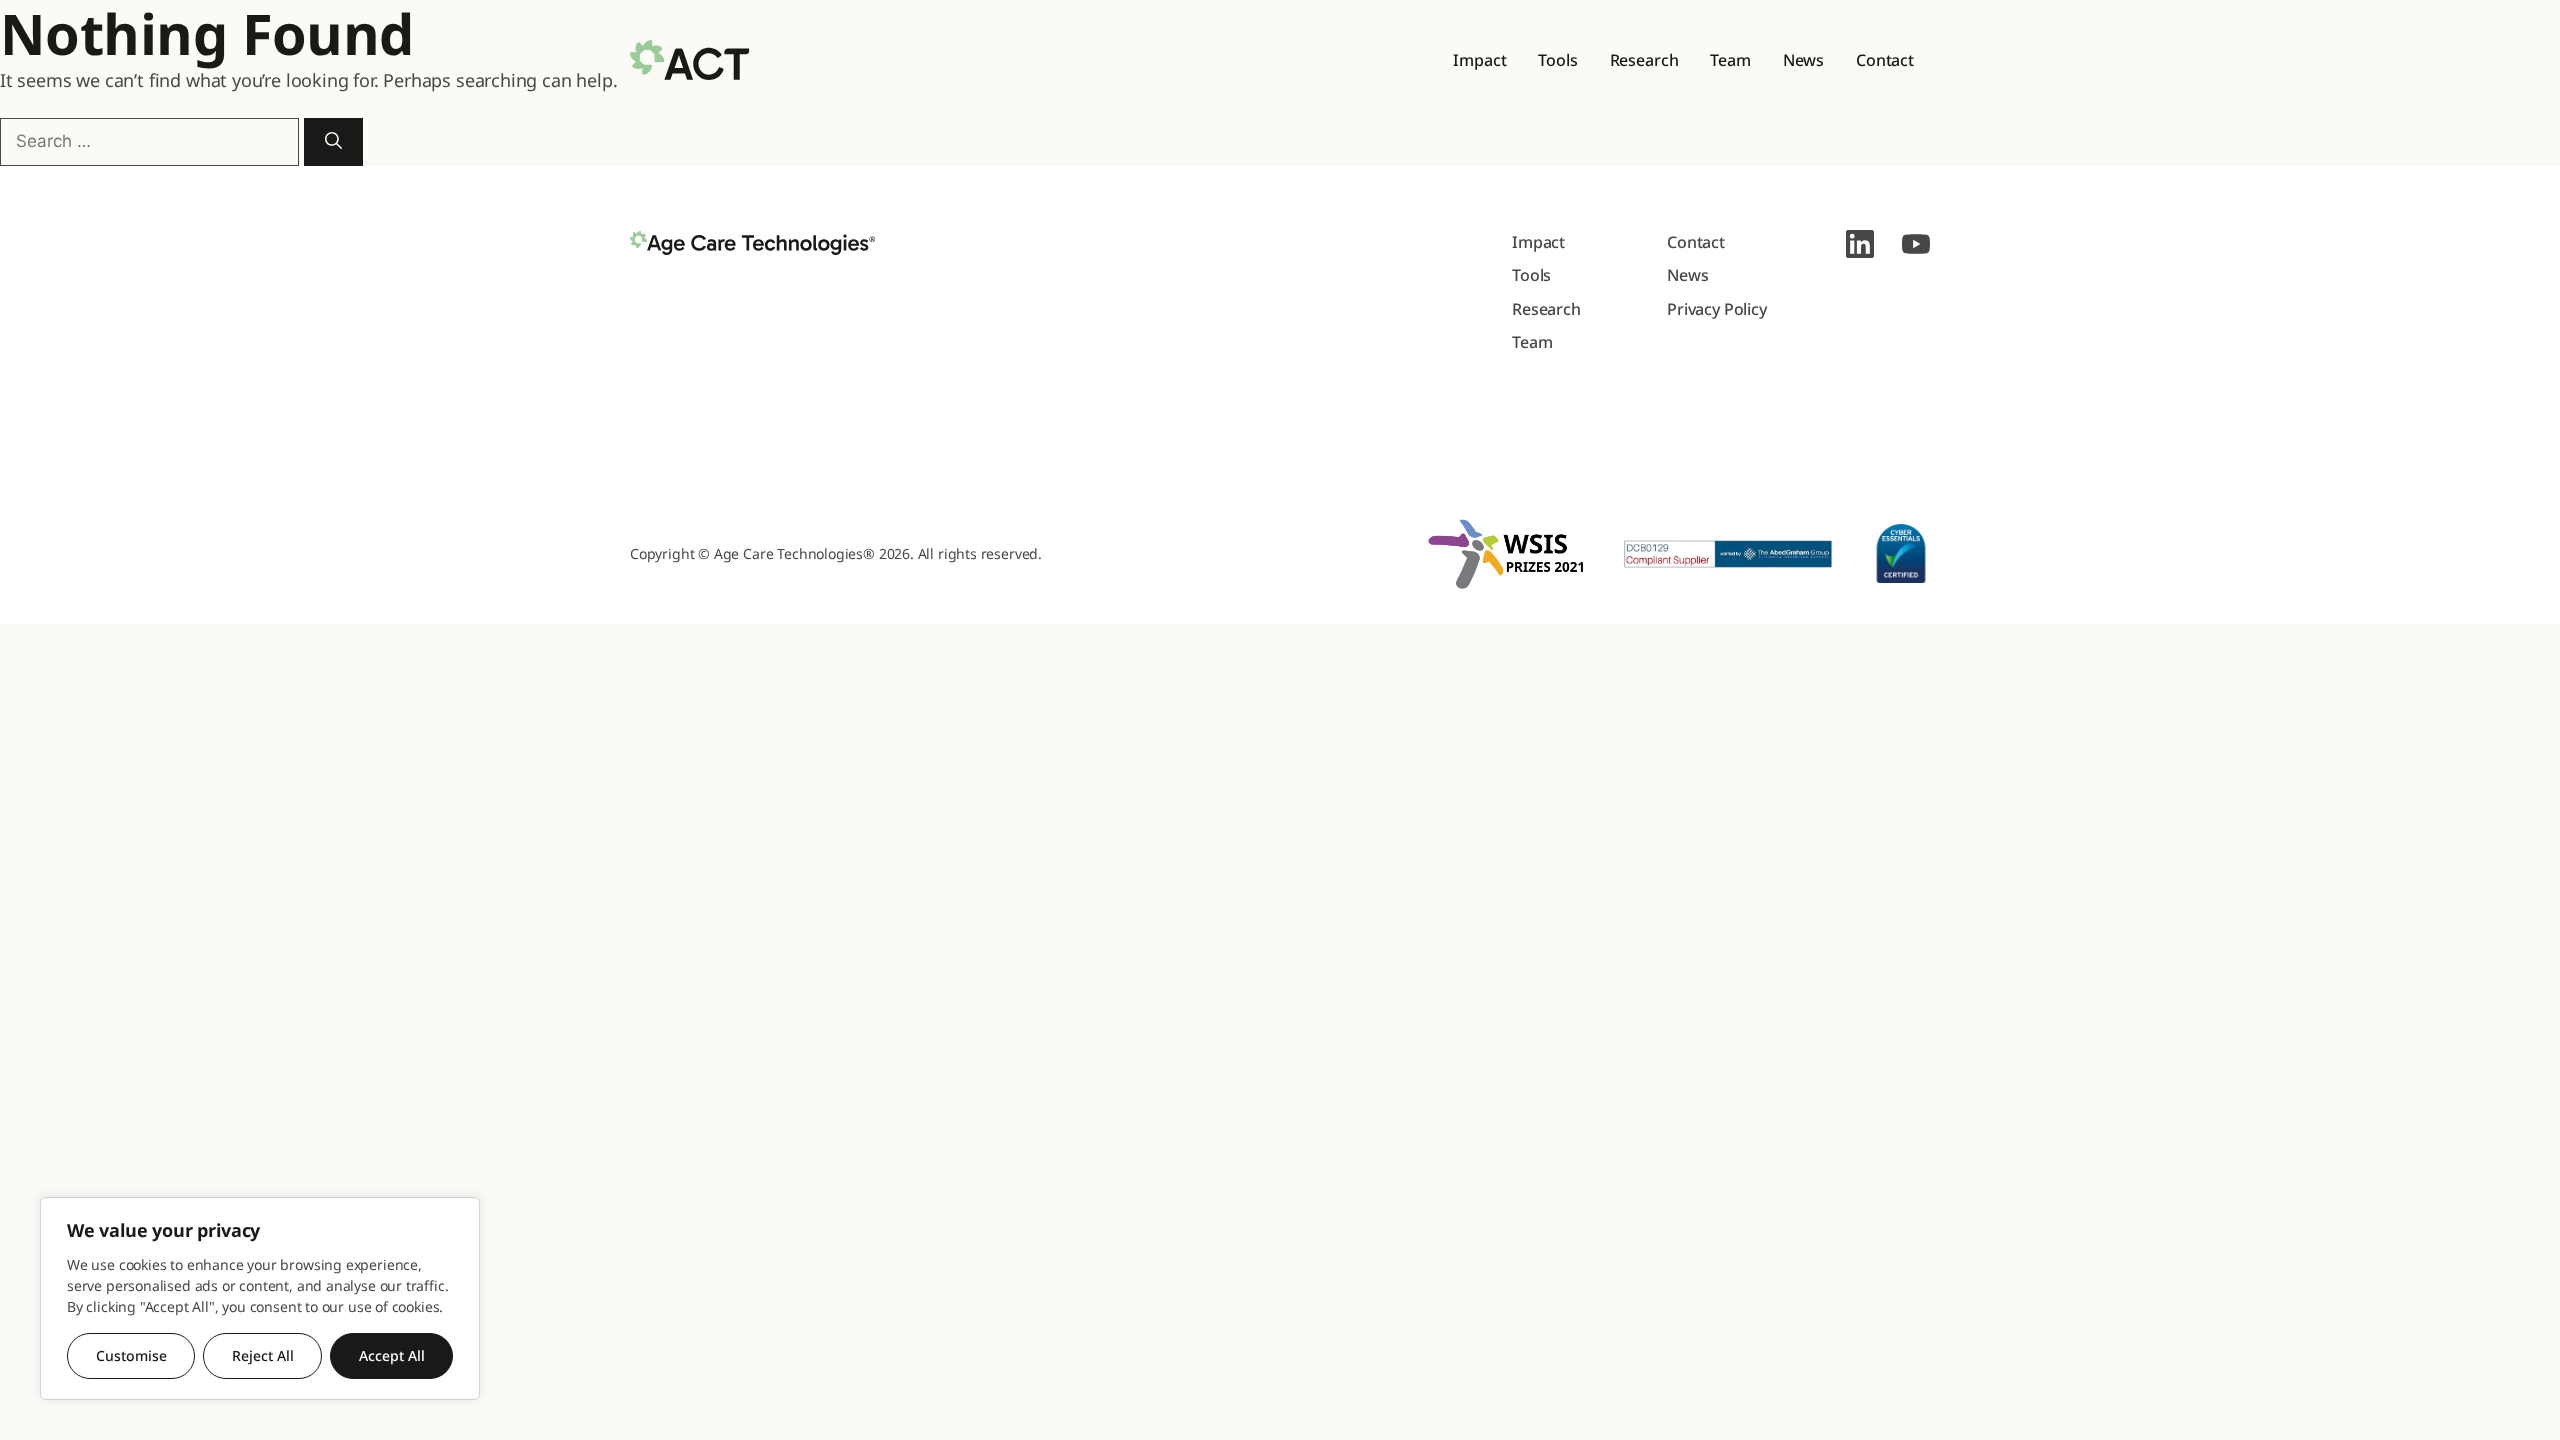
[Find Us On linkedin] (1860, 244)
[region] (260, 1298)
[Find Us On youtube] (1916, 244)
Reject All (263, 1355)
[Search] (333, 142)
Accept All (392, 1355)
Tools (1557, 60)
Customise (131, 1355)
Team (1730, 60)
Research (1644, 60)
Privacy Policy (1717, 309)
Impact (1479, 60)
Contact (1885, 60)
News (1803, 60)
